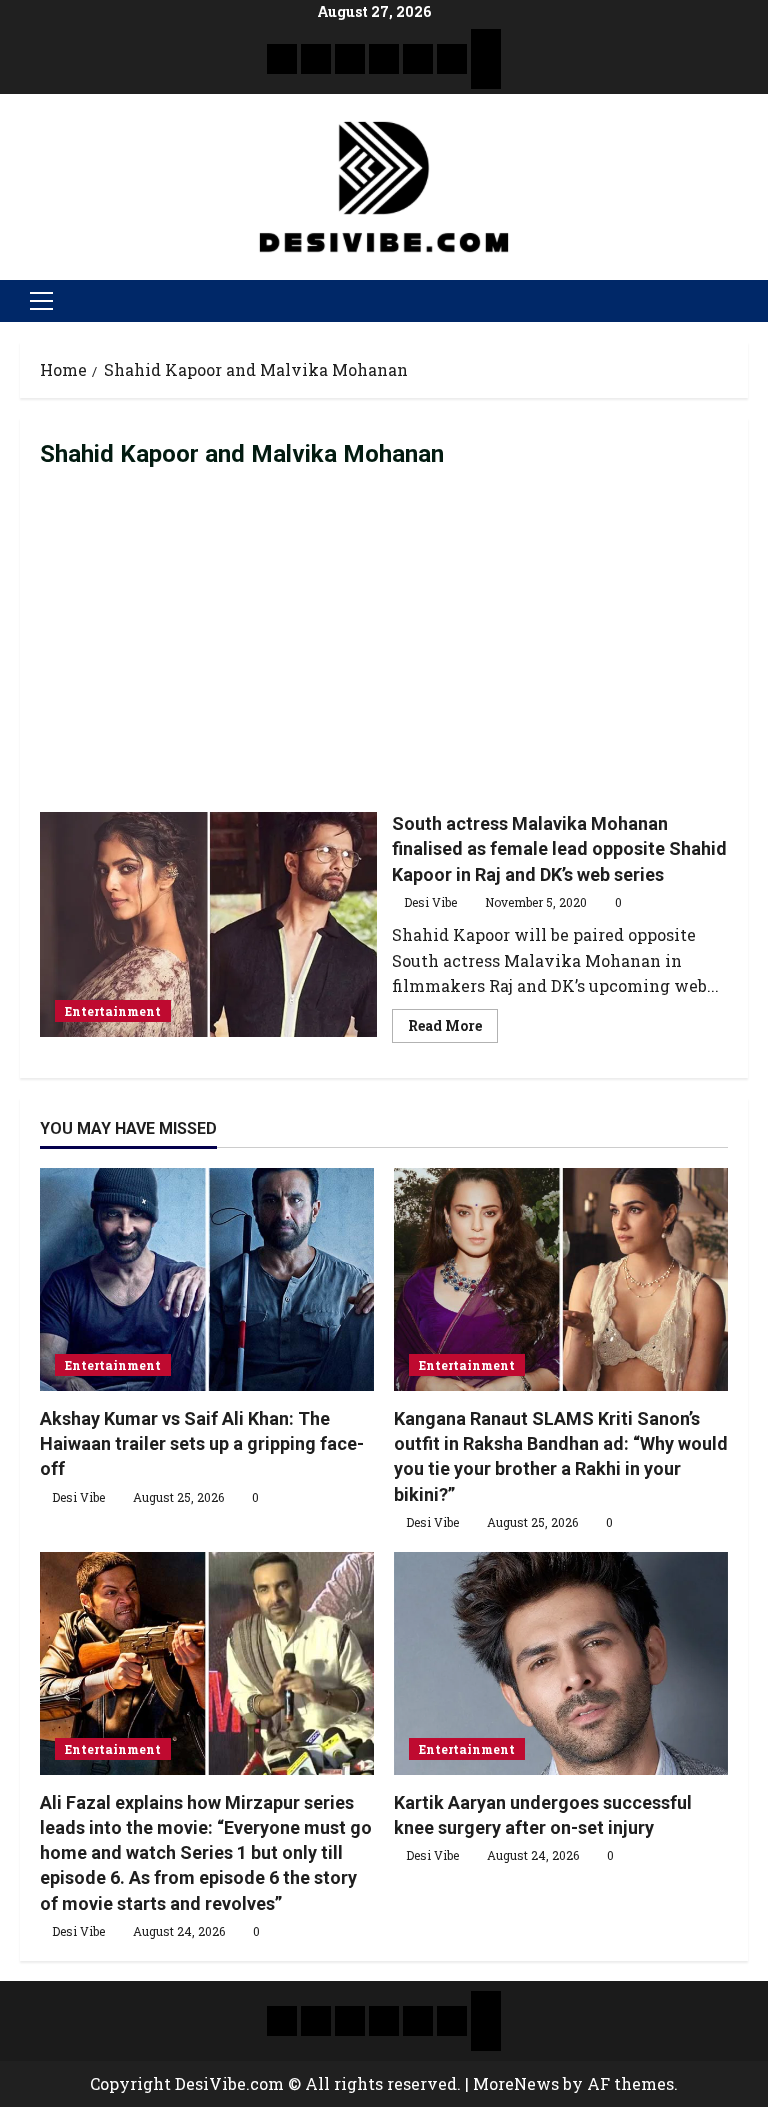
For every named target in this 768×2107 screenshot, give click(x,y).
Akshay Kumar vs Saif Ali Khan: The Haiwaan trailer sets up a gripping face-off (202, 1443)
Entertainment (113, 1011)
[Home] (282, 59)
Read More (453, 1022)
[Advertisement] (384, 641)
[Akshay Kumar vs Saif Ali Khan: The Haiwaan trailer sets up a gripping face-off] (207, 1279)
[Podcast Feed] (486, 74)
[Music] (350, 59)
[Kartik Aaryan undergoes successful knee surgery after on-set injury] (561, 1663)
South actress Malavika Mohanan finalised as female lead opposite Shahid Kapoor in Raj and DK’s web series (208, 924)
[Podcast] (486, 44)
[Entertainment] (316, 59)
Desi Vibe (430, 902)
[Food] (452, 59)
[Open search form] (742, 301)
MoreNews (516, 2083)
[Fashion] (384, 59)
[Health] (418, 59)
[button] (41, 301)
